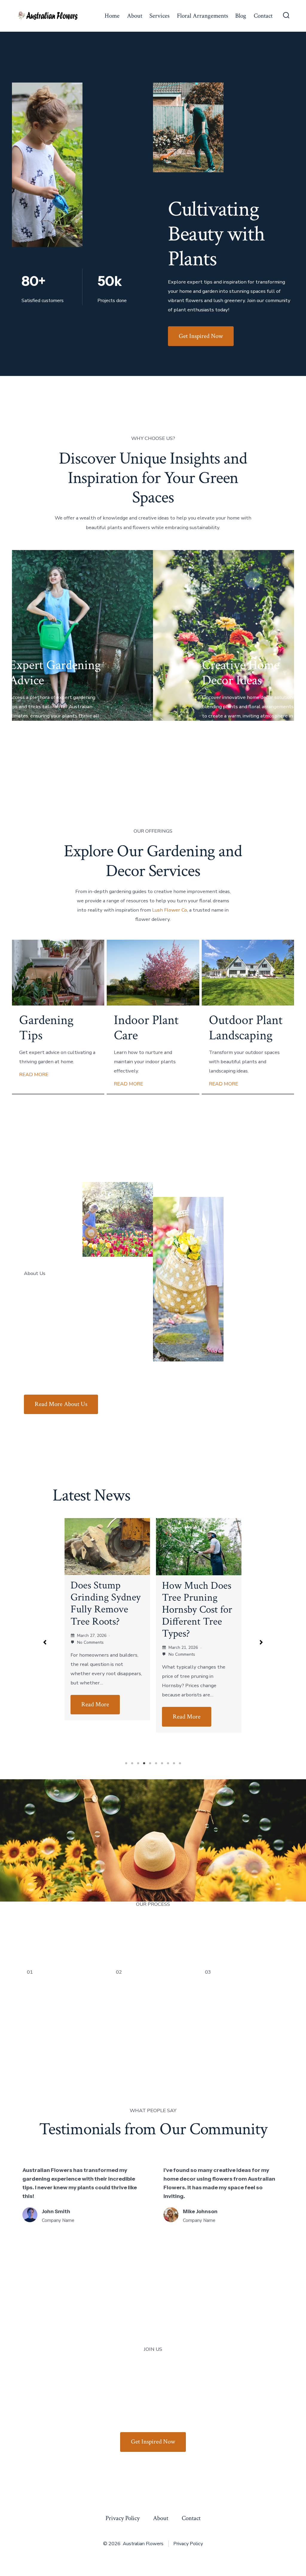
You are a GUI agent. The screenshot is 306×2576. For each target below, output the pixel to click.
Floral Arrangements (202, 16)
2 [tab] (132, 1763)
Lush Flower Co (170, 910)
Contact (263, 16)
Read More (95, 1717)
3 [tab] (138, 1763)
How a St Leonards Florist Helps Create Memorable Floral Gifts (196, 1609)
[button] (45, 1642)
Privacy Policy (123, 2518)
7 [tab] (162, 1763)
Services (159, 16)
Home (112, 16)
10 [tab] (180, 1763)
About (135, 16)
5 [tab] (150, 1763)
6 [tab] (156, 1763)
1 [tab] (126, 1763)
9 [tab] (174, 1763)
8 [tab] (168, 1763)
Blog (241, 16)
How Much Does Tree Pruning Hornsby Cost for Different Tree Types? (106, 1610)
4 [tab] (144, 1763)
